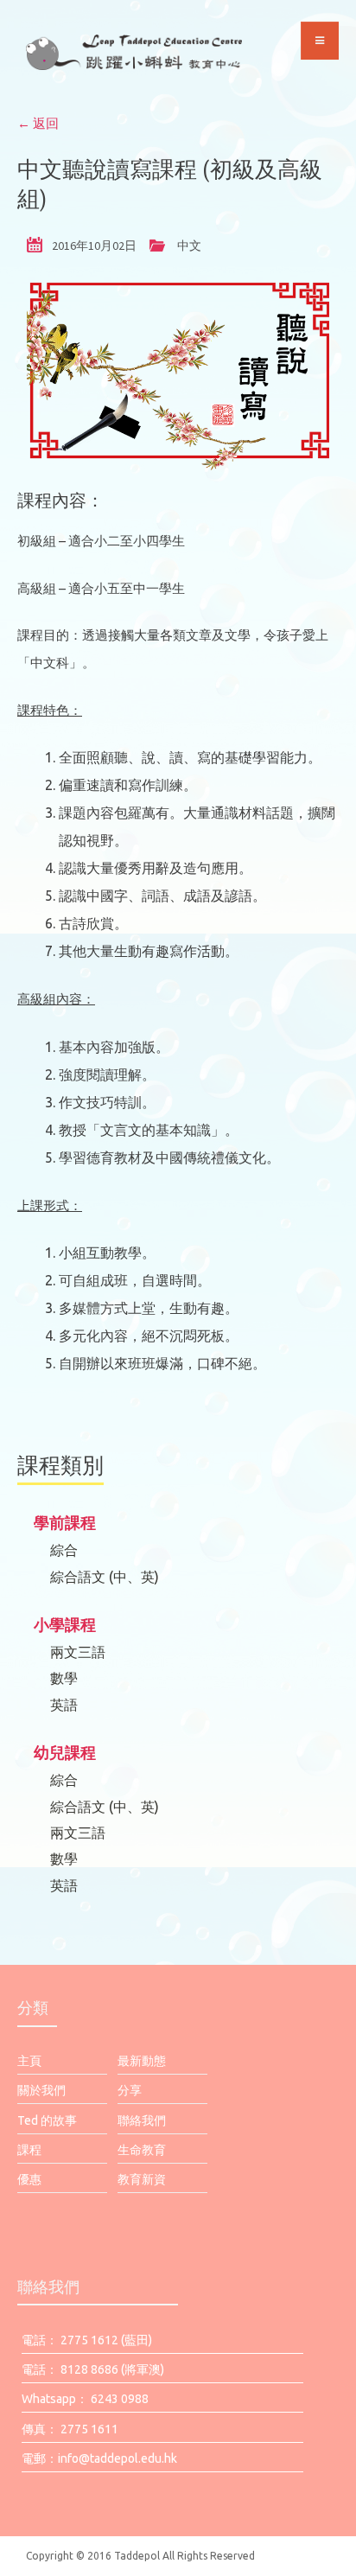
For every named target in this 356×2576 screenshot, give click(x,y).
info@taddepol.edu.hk (118, 2458)
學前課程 (65, 1522)
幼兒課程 (65, 1752)
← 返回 (38, 123)
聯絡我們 (142, 2120)
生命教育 (142, 2150)
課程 (29, 2150)
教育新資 (142, 2179)
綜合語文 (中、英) (105, 1577)
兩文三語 (78, 1652)
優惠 (29, 2179)
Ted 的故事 (47, 2120)
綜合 (64, 1550)
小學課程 (65, 1624)
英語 (64, 1705)
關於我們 (41, 2090)
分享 (130, 2090)
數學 (64, 1678)
